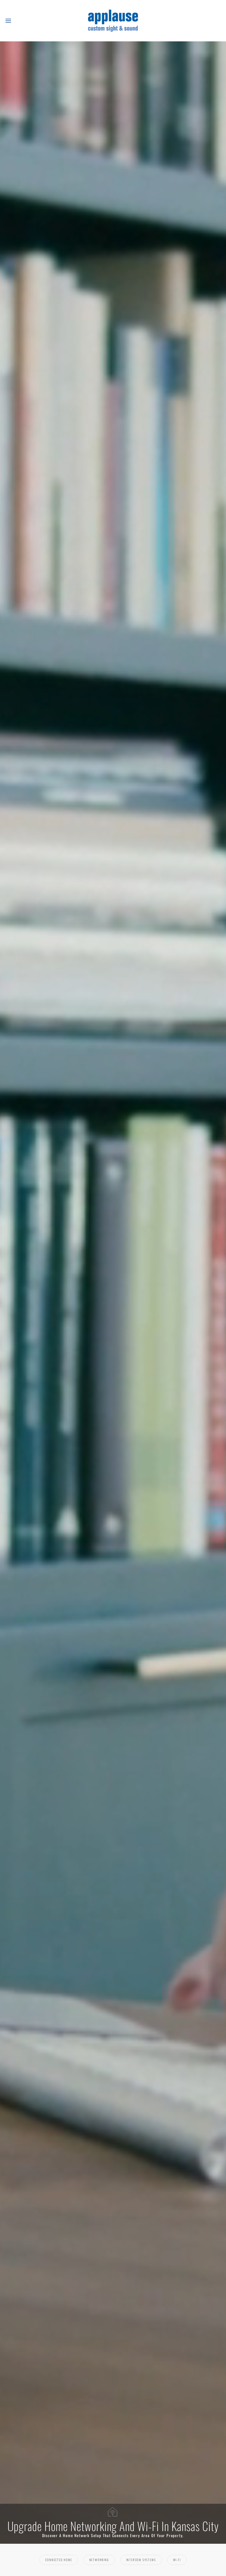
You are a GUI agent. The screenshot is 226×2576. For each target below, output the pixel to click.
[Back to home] (113, 21)
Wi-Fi (177, 2560)
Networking (99, 2560)
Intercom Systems (141, 2560)
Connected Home (59, 2560)
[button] (8, 21)
